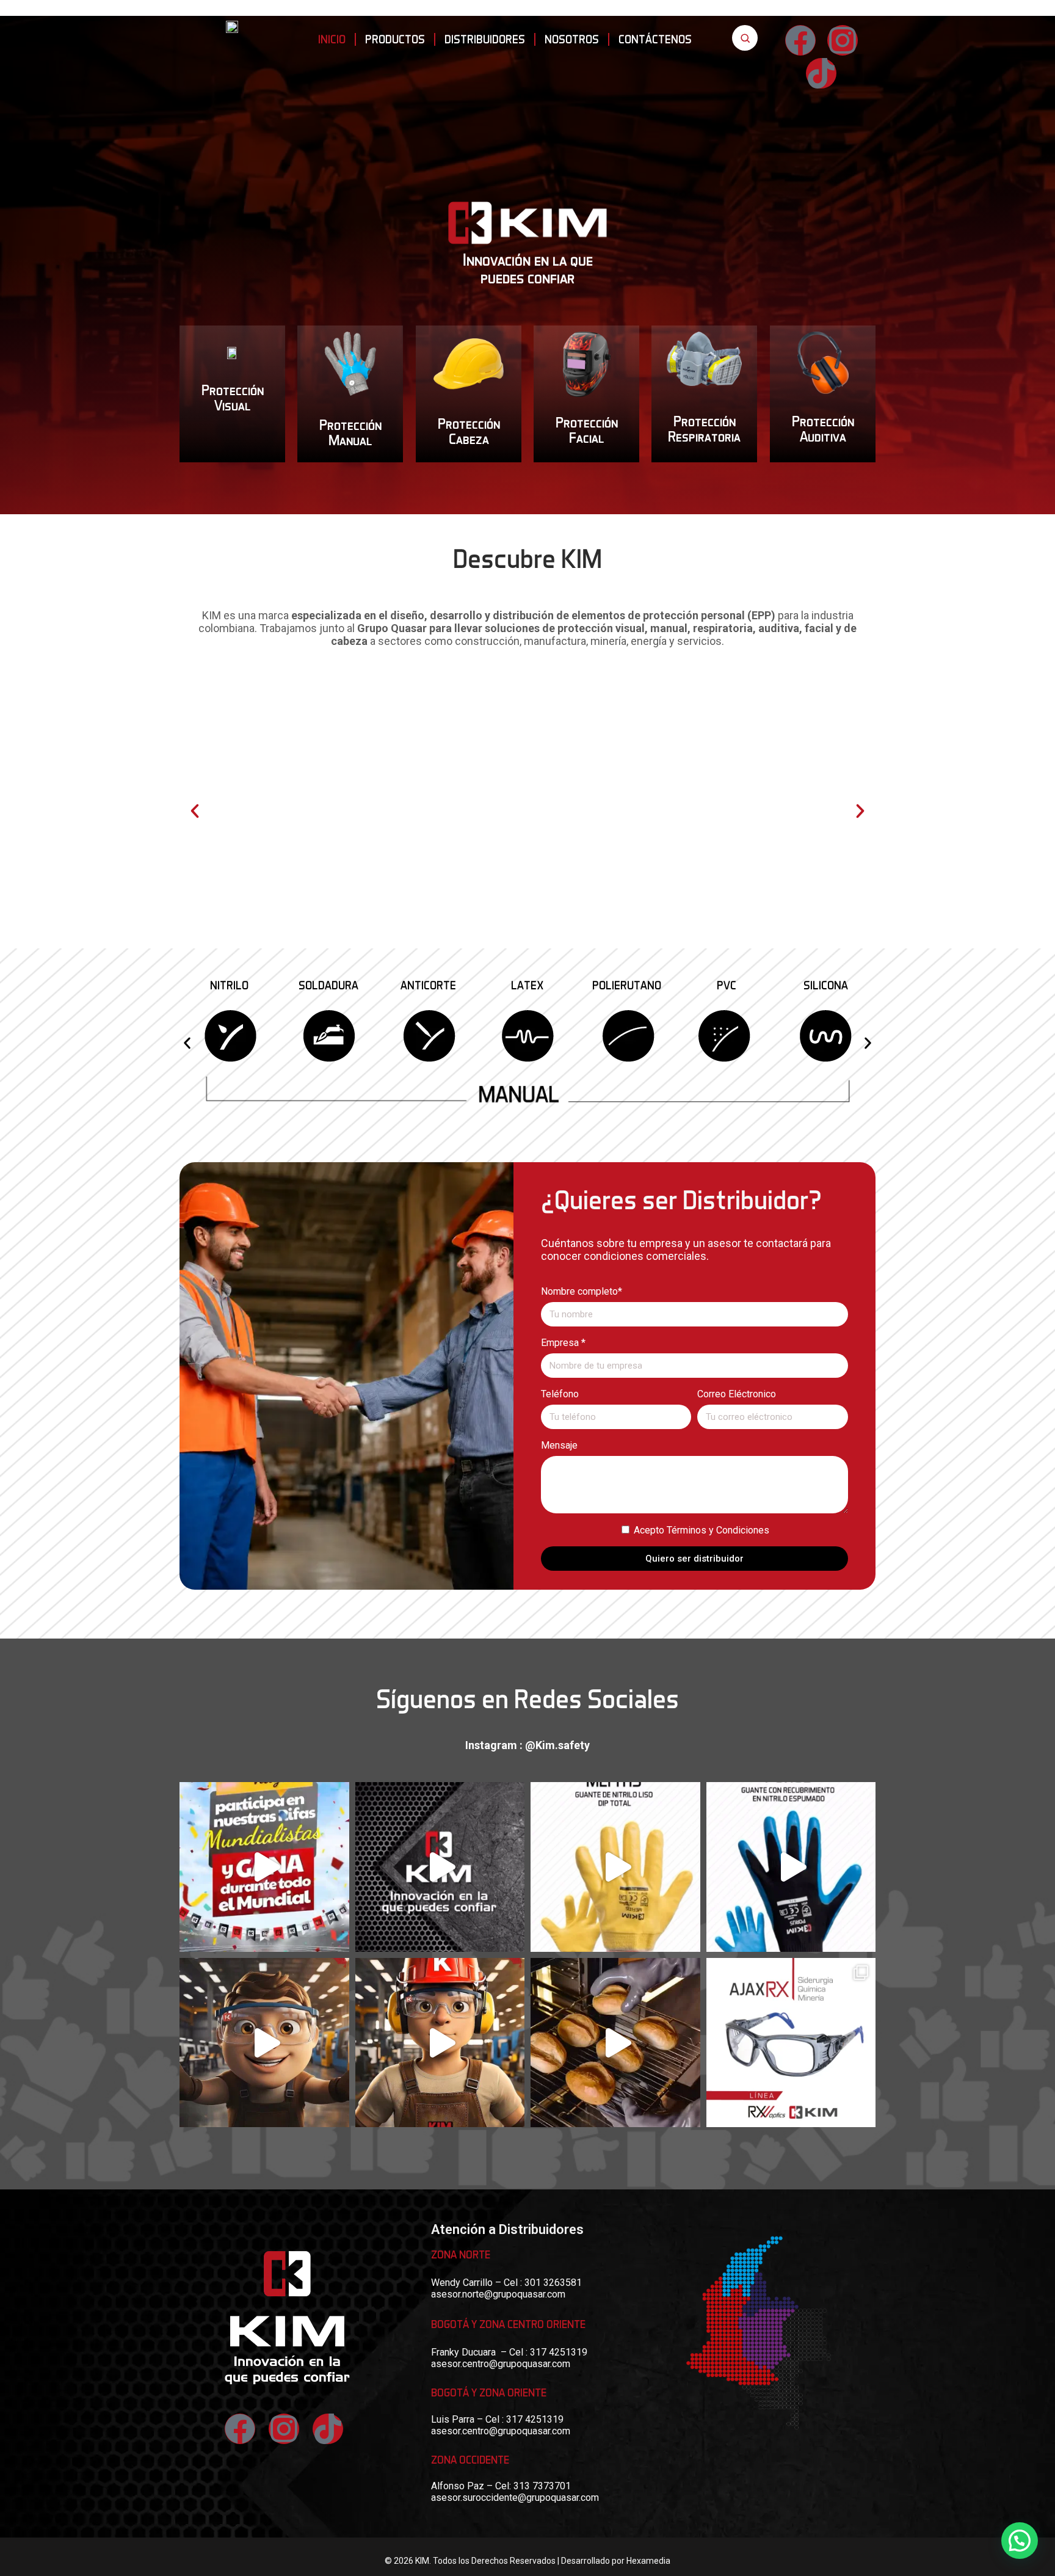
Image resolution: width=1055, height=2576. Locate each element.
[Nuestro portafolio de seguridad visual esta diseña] (264, 2043)
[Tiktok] (328, 2429)
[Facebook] (800, 40)
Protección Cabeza (468, 430)
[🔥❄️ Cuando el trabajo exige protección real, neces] (615, 2043)
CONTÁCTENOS (655, 39)
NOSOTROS (572, 39)
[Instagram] (843, 40)
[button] (195, 811)
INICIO (332, 39)
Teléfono (560, 1394)
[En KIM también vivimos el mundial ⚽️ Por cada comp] (264, 1867)
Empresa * (563, 1343)
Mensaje (559, 1445)
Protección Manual (350, 432)
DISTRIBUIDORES (485, 39)
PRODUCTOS (395, 39)
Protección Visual (233, 397)
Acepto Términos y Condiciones (702, 1530)
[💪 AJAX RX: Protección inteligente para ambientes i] (791, 2043)
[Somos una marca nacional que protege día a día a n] (440, 2043)
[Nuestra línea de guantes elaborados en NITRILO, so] (615, 1867)
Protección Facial (587, 429)
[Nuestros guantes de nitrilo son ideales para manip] (440, 1867)
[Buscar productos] (745, 38)
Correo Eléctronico (737, 1394)
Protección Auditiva (822, 428)
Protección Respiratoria (705, 428)
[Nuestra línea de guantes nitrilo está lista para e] (791, 1867)
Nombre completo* (582, 1291)
